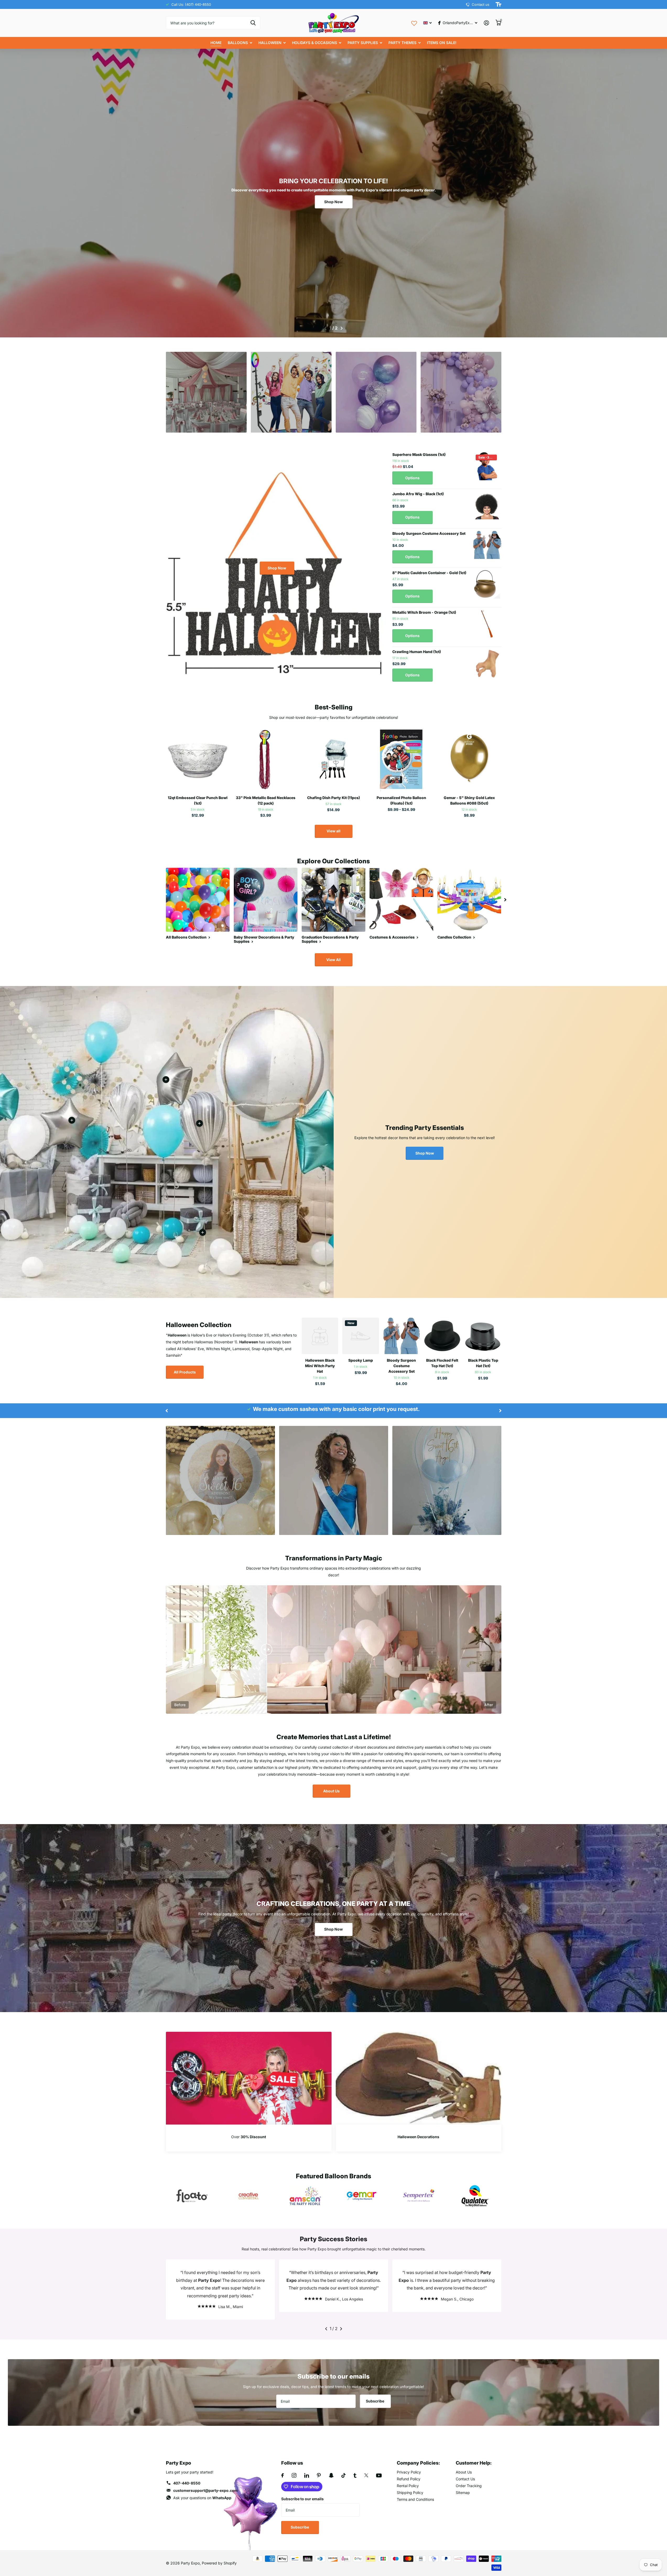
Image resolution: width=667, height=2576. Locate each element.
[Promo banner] (249, 2138)
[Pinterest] (319, 2475)
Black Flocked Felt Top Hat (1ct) (442, 1363)
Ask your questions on (202, 2498)
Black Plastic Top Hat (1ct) (483, 1363)
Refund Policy (409, 2479)
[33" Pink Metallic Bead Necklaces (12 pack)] (266, 760)
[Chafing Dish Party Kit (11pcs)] (333, 760)
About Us (331, 1791)
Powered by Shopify (219, 2563)
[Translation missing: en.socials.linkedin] (307, 2475)
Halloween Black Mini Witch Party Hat (320, 1366)
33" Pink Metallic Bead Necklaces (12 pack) (266, 800)
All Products (185, 1372)
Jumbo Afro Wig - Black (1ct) (418, 494)
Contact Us (465, 2479)
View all (333, 831)
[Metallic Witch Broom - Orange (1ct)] (487, 624)
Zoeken (253, 23)
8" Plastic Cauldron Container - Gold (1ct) (429, 573)
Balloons (238, 43)
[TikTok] (344, 2475)
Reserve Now (206, 413)
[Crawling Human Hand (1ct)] (487, 663)
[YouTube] (379, 2475)
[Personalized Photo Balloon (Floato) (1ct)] (401, 760)
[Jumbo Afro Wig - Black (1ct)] (487, 505)
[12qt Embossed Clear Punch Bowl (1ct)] (198, 760)
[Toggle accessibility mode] (498, 4)
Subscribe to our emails (302, 2499)
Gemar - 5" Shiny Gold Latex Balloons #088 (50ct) (469, 800)
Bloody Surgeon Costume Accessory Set (429, 533)
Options (412, 478)
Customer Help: (474, 2463)
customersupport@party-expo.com (205, 2490)
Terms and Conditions (415, 2499)
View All (333, 960)
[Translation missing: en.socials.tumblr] (355, 2475)
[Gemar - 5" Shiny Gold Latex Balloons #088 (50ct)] (469, 760)
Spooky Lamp (361, 1360)
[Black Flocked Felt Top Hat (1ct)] (442, 1336)
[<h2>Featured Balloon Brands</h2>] (192, 2196)
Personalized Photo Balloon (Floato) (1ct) (401, 800)
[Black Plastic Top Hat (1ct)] (483, 1336)
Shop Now (333, 202)
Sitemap (463, 2493)
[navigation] (325, 328)
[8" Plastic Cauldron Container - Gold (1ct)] (487, 584)
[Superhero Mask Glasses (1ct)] (487, 466)
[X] (366, 2475)
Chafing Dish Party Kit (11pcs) (333, 798)
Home (216, 43)
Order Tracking (469, 2486)
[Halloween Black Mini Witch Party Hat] (320, 1336)
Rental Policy (408, 2486)
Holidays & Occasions (314, 43)
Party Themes (402, 43)
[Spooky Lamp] (361, 1336)
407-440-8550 (187, 2483)
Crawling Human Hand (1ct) (417, 652)
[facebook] (283, 2475)
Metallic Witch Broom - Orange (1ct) (424, 612)
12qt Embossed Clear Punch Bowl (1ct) (198, 800)
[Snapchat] (331, 2475)
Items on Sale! (442, 43)
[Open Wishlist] (414, 23)
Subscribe (375, 2401)
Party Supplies (363, 43)
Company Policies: (418, 2463)
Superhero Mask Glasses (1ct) (419, 454)
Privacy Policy (409, 2472)
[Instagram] (294, 2475)
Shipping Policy (410, 2493)
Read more (199, 1123)
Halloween (270, 43)
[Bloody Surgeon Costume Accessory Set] (487, 545)
